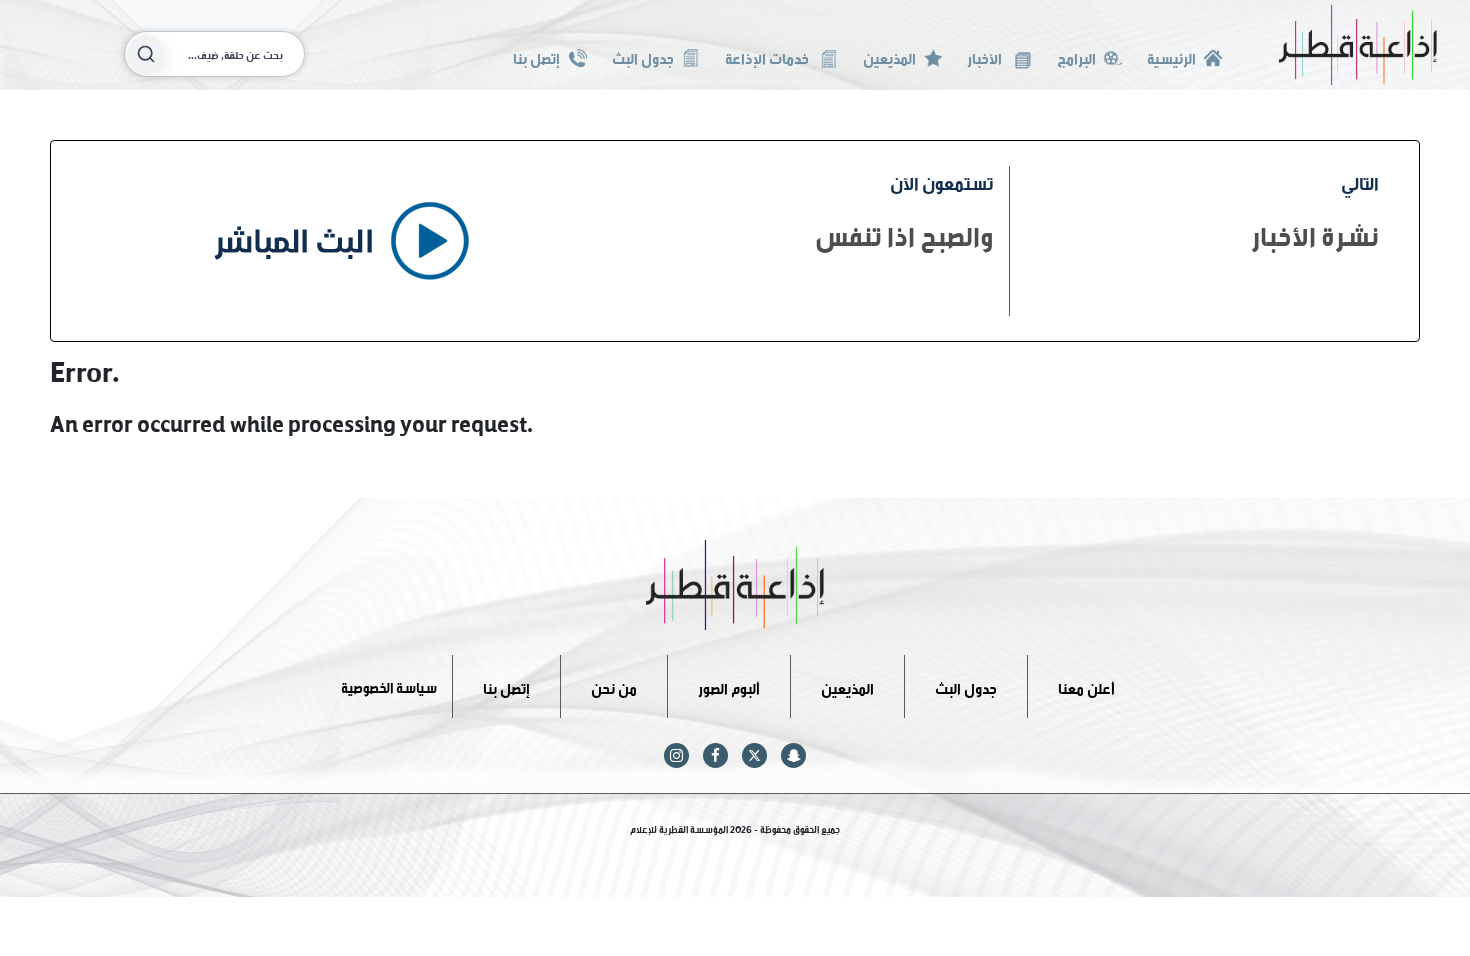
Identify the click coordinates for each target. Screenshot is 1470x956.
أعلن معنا (1086, 685)
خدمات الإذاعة (768, 56)
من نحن (614, 685)
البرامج (1076, 56)
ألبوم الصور (729, 685)
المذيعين (889, 56)
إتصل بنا (536, 56)
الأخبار (986, 56)
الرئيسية (1171, 56)
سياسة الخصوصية (389, 685)
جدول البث (643, 56)
